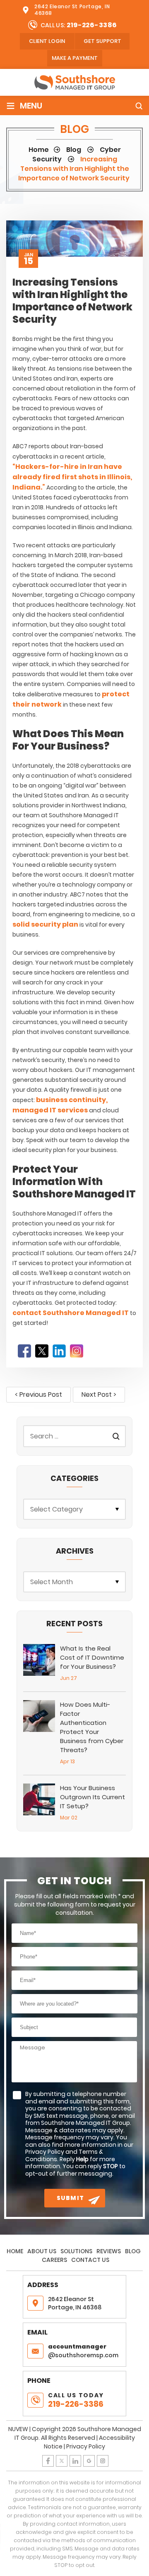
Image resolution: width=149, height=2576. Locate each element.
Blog (133, 2251)
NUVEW (18, 2429)
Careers (54, 2260)
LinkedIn (59, 1351)
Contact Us (90, 2260)
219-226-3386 (92, 25)
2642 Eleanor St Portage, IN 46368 (72, 10)
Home (15, 2251)
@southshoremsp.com (83, 2351)
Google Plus (89, 2461)
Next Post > (99, 1394)
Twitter (42, 1351)
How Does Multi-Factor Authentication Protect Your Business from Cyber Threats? (92, 1727)
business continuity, (72, 1100)
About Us (42, 2251)
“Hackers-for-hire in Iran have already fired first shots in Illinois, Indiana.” (72, 477)
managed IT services (50, 1110)
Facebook (24, 1351)
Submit (71, 2198)
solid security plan (45, 924)
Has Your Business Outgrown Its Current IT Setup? (93, 1797)
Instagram (77, 1351)
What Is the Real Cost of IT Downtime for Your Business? (92, 1657)
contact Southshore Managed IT (71, 1313)
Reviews (109, 2251)
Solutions (76, 2251)
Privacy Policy (86, 2446)
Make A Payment (75, 58)
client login (47, 41)
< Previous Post (38, 1394)
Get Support (102, 41)
